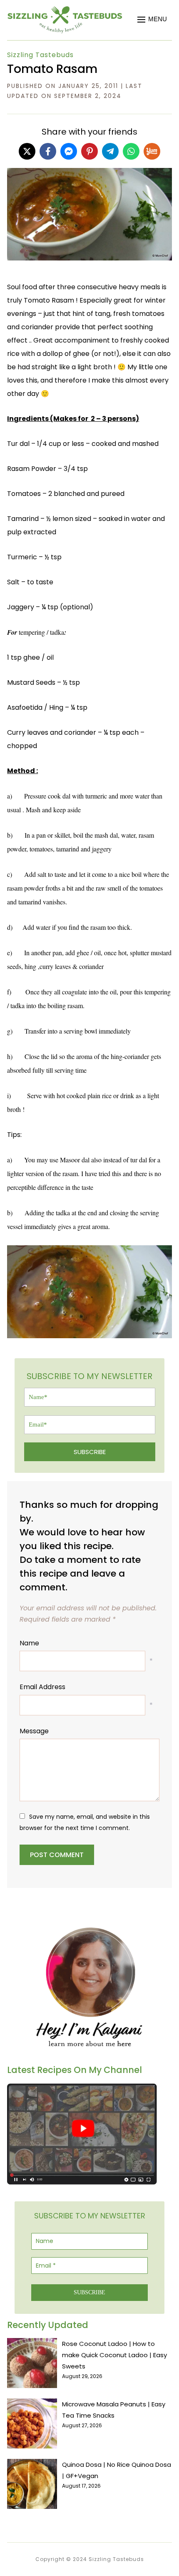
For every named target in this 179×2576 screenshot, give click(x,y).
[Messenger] (69, 151)
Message (34, 1731)
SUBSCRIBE (90, 1452)
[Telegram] (110, 151)
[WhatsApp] (131, 151)
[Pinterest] (89, 151)
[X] (27, 151)
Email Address (42, 1687)
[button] (152, 20)
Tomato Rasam (52, 69)
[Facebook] (48, 151)
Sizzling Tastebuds (40, 55)
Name (29, 1643)
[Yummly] (152, 151)
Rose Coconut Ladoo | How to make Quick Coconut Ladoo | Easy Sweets (114, 2355)
